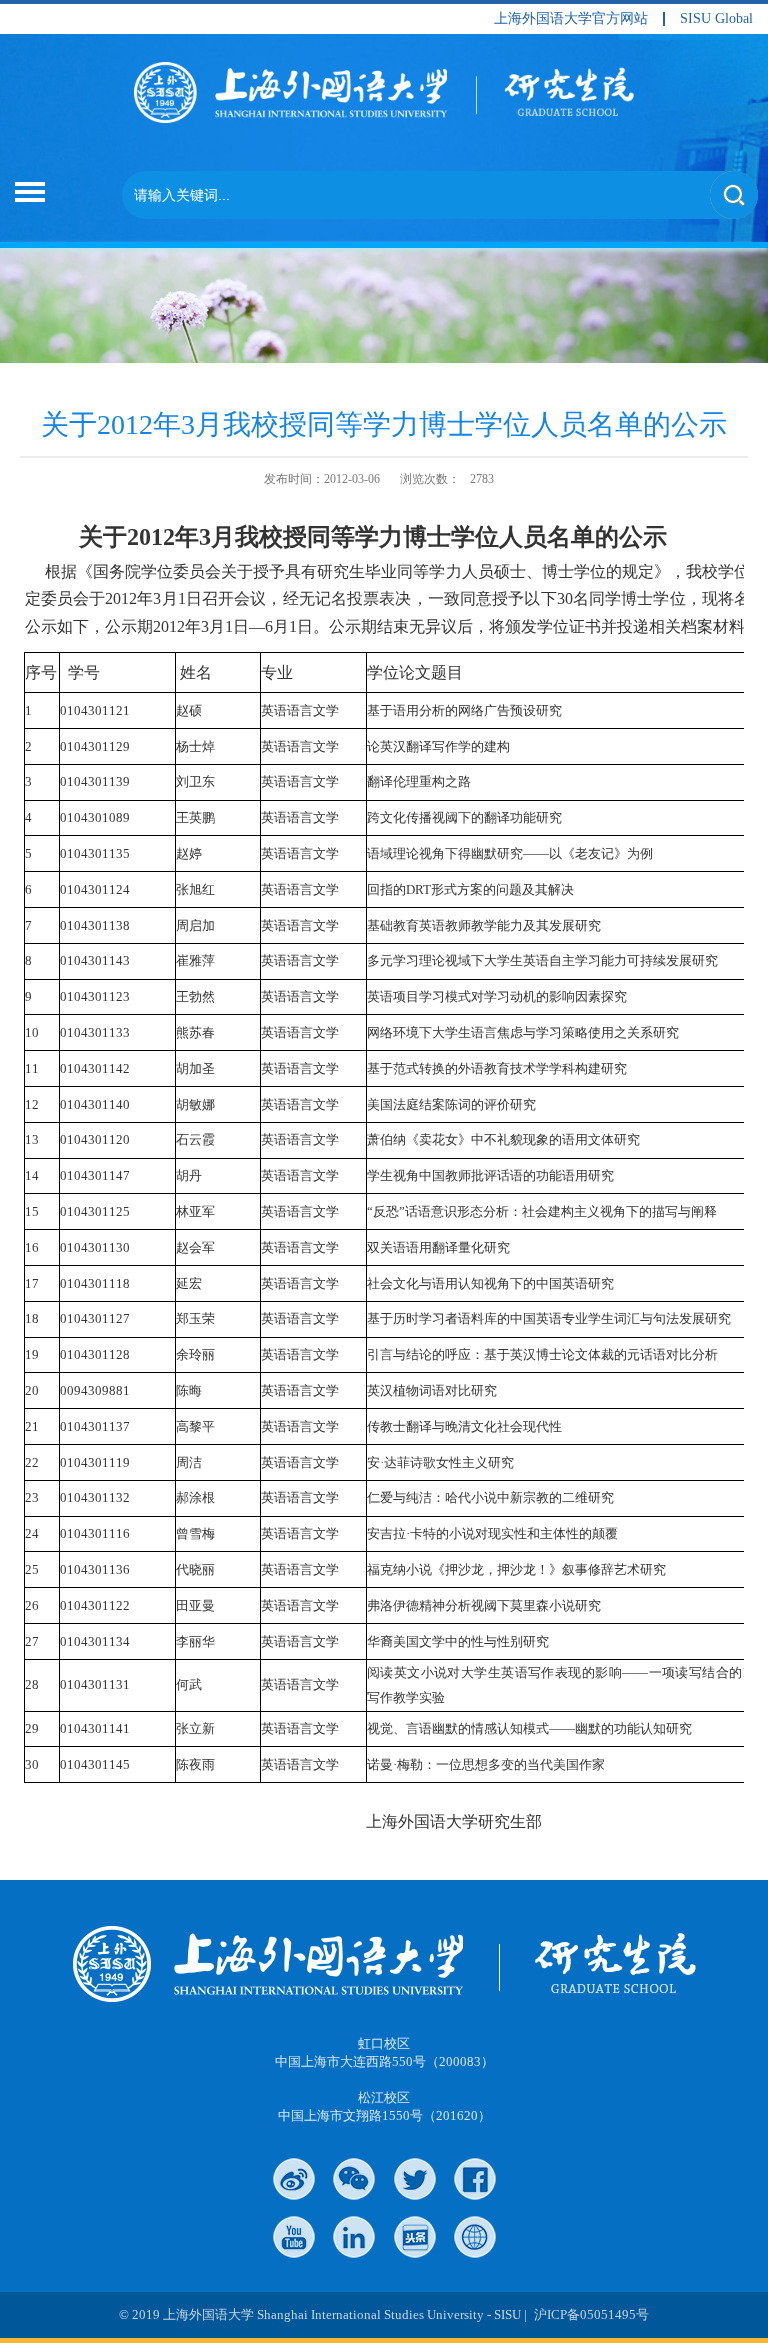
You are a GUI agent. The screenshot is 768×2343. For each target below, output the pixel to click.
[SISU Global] (475, 2237)
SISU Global (716, 19)
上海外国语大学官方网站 (571, 19)
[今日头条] (415, 2237)
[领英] (354, 2237)
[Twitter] (415, 2179)
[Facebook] (475, 2179)
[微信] (354, 2179)
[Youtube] (294, 2237)
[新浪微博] (294, 2179)
